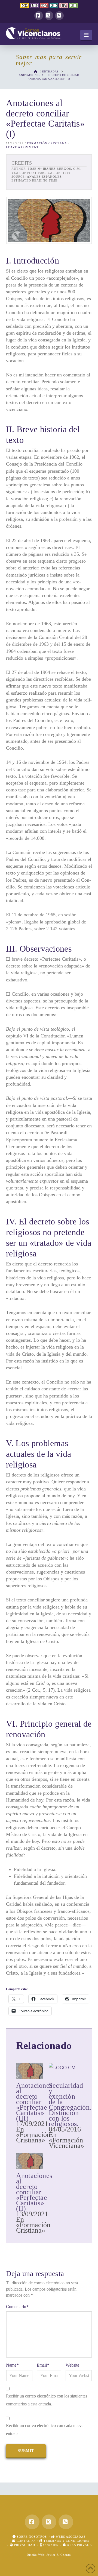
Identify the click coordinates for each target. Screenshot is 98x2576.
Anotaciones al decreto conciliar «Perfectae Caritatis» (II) (34, 2192)
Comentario (17, 2307)
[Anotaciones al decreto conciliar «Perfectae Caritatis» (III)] (30, 2071)
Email (43, 2365)
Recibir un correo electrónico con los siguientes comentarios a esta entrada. (47, 2400)
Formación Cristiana (47, 143)
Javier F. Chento (59, 2555)
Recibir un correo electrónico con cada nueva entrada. (45, 2429)
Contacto (25, 2541)
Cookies (50, 2545)
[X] (49, 16)
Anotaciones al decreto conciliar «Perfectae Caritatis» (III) (34, 2102)
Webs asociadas (70, 2537)
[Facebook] (39, 16)
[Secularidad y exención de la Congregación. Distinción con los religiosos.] (62, 2071)
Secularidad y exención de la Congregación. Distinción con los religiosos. (70, 2105)
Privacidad (24, 2545)
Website (72, 2365)
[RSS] (59, 16)
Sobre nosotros (31, 2537)
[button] (86, 35)
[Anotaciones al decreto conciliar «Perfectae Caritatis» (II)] (30, 2161)
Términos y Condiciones (66, 2541)
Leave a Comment (22, 147)
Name (12, 2365)
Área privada (79, 2545)
